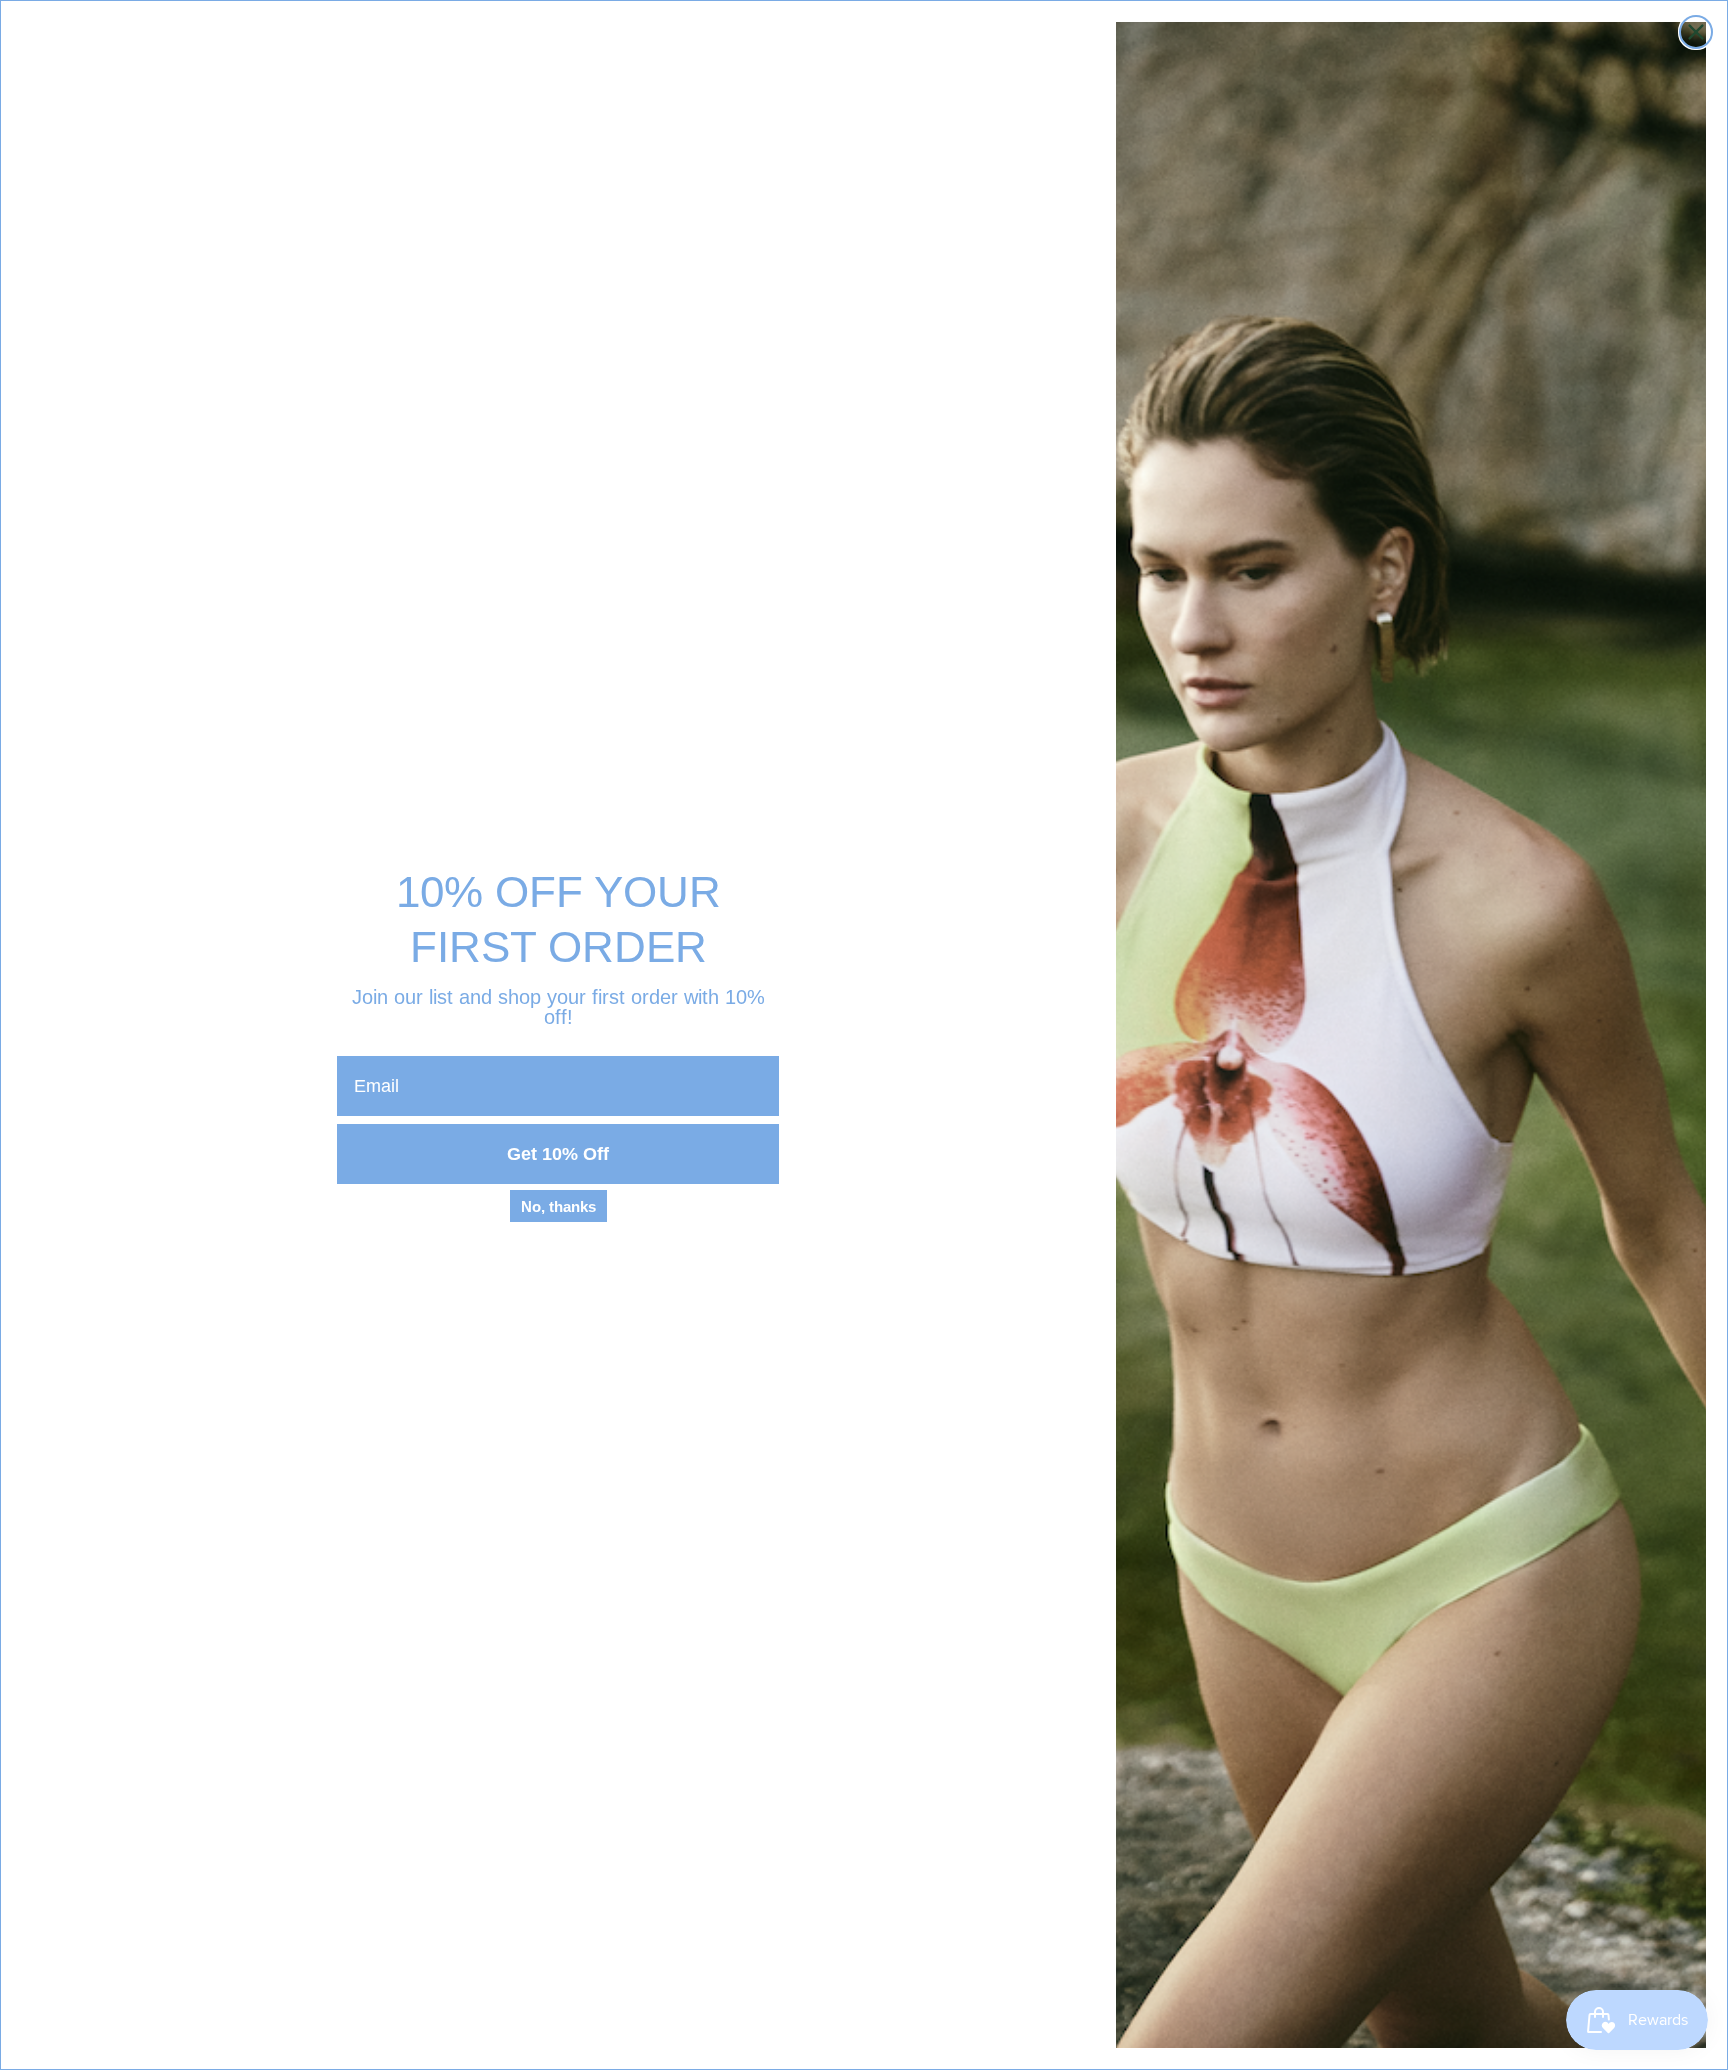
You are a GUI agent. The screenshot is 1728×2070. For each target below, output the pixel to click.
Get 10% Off (558, 1154)
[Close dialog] (1696, 32)
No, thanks (558, 1206)
